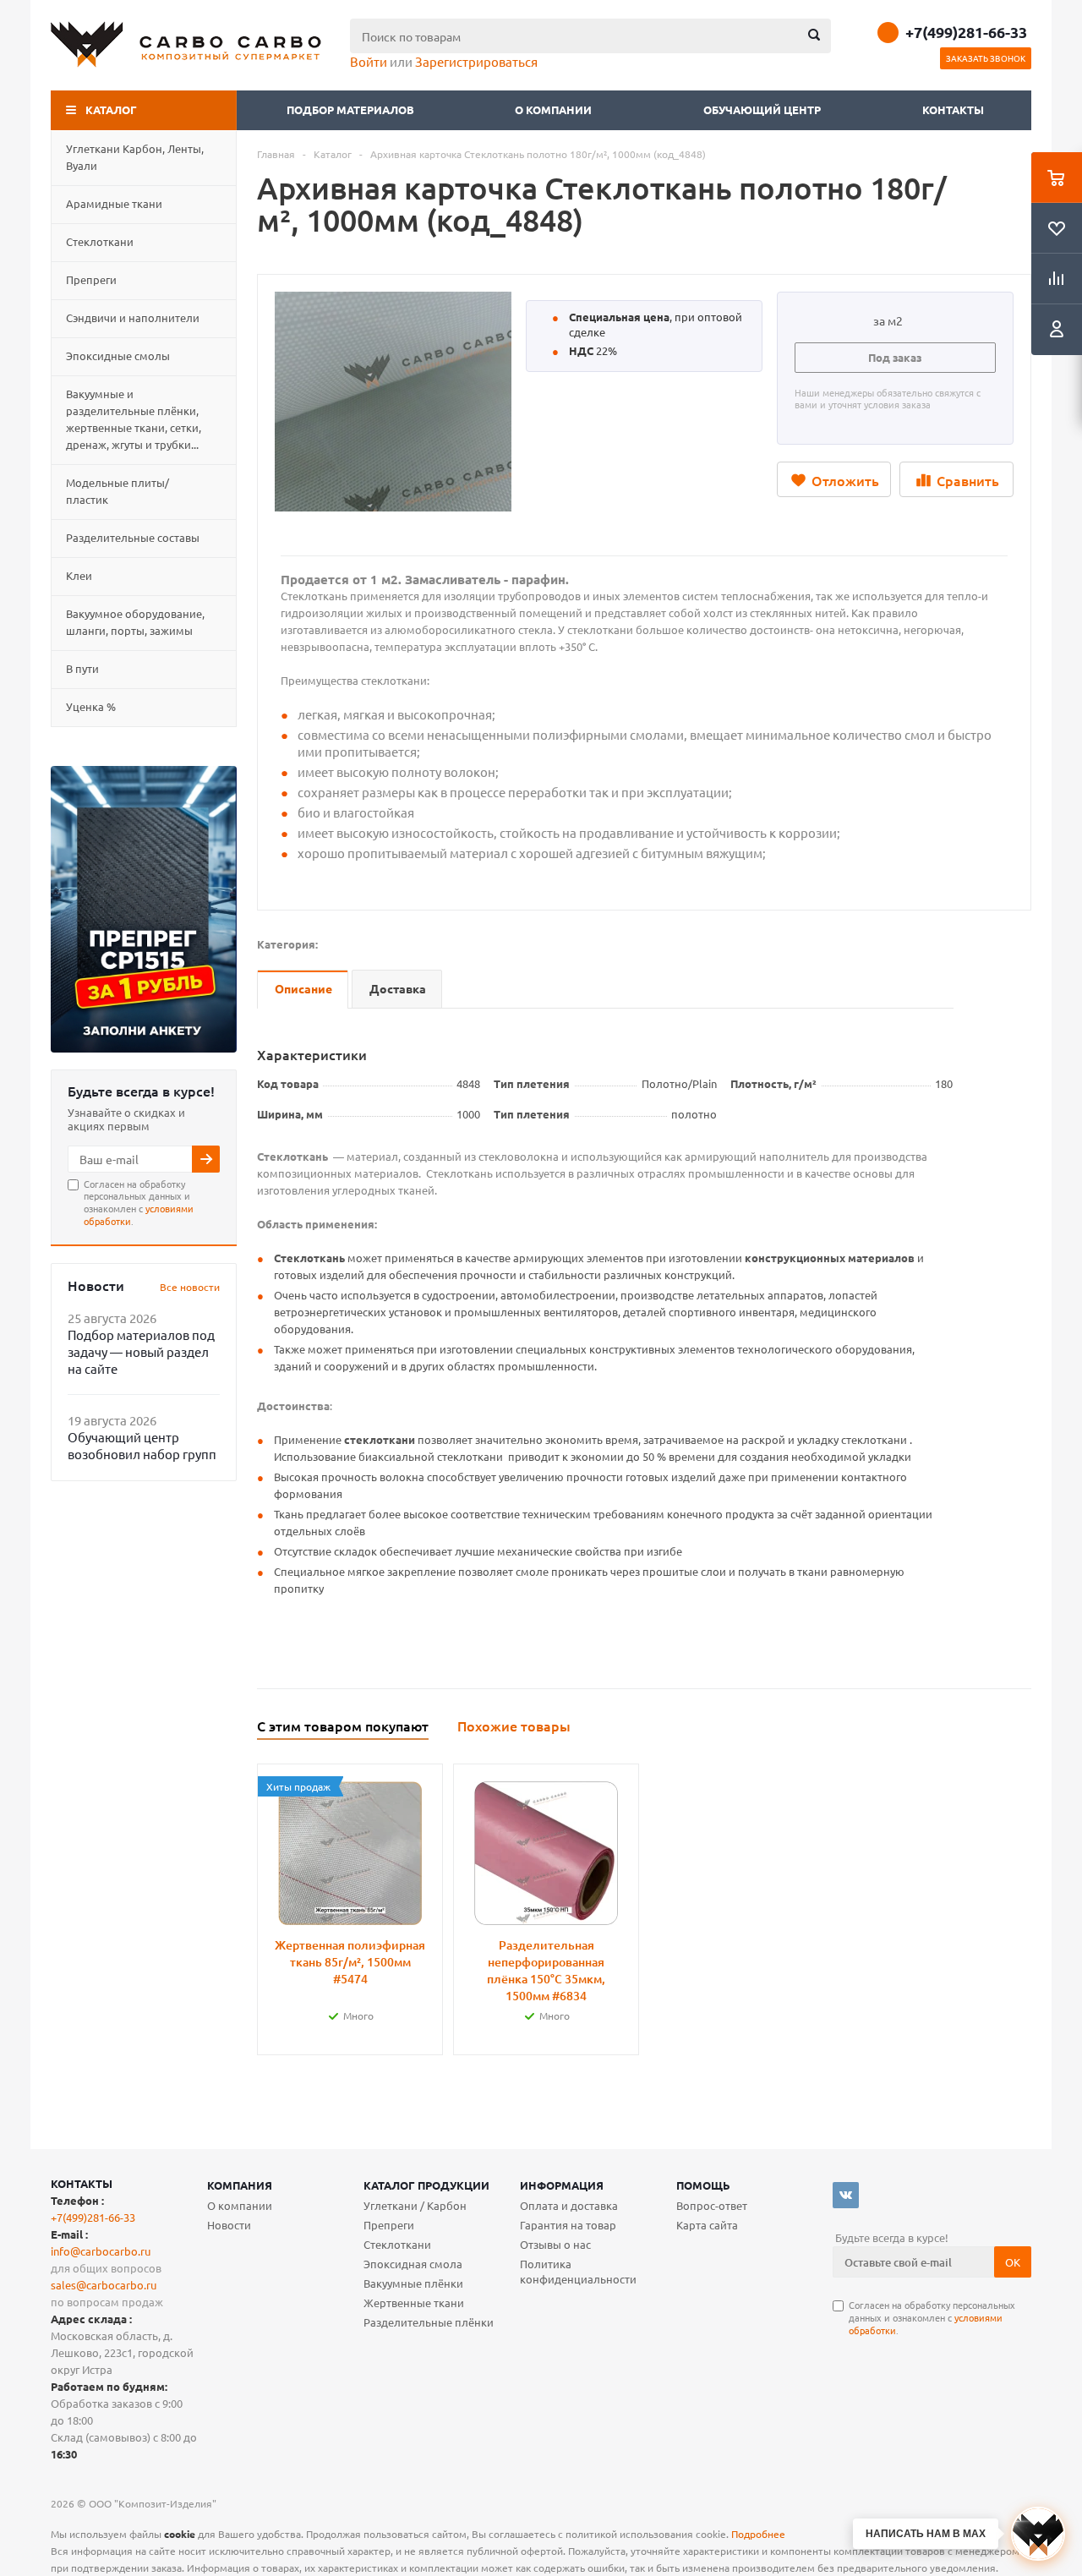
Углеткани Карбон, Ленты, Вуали (135, 157)
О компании (555, 109)
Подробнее (758, 2534)
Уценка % (91, 706)
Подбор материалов (350, 109)
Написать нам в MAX (926, 2534)
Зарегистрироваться (476, 61)
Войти (369, 61)
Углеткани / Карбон (415, 2205)
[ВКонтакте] (846, 2195)
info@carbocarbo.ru (101, 2251)
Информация (562, 2185)
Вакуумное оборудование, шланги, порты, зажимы (135, 622)
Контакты (953, 109)
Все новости (190, 1287)
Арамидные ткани (114, 203)
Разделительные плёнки (429, 2322)
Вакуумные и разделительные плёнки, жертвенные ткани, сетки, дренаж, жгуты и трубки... (134, 419)
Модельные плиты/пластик (117, 491)
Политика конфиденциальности (578, 2271)
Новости (229, 2225)
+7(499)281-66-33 (966, 32)
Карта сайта (707, 2225)
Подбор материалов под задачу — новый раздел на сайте (141, 1351)
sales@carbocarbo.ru (104, 2285)
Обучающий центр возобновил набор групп (142, 1445)
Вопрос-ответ (712, 2205)
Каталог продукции (426, 2185)
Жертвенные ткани (414, 2303)
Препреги (91, 279)
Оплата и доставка (569, 2205)
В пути (82, 668)
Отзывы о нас (555, 2244)
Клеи (79, 575)
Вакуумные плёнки (413, 2283)
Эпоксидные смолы (118, 355)
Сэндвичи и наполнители (133, 317)
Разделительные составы (133, 537)
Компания (240, 2185)
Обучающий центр (762, 109)
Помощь (703, 2185)
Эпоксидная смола (413, 2264)
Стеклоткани (100, 241)
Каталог (111, 109)
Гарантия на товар (568, 2225)
